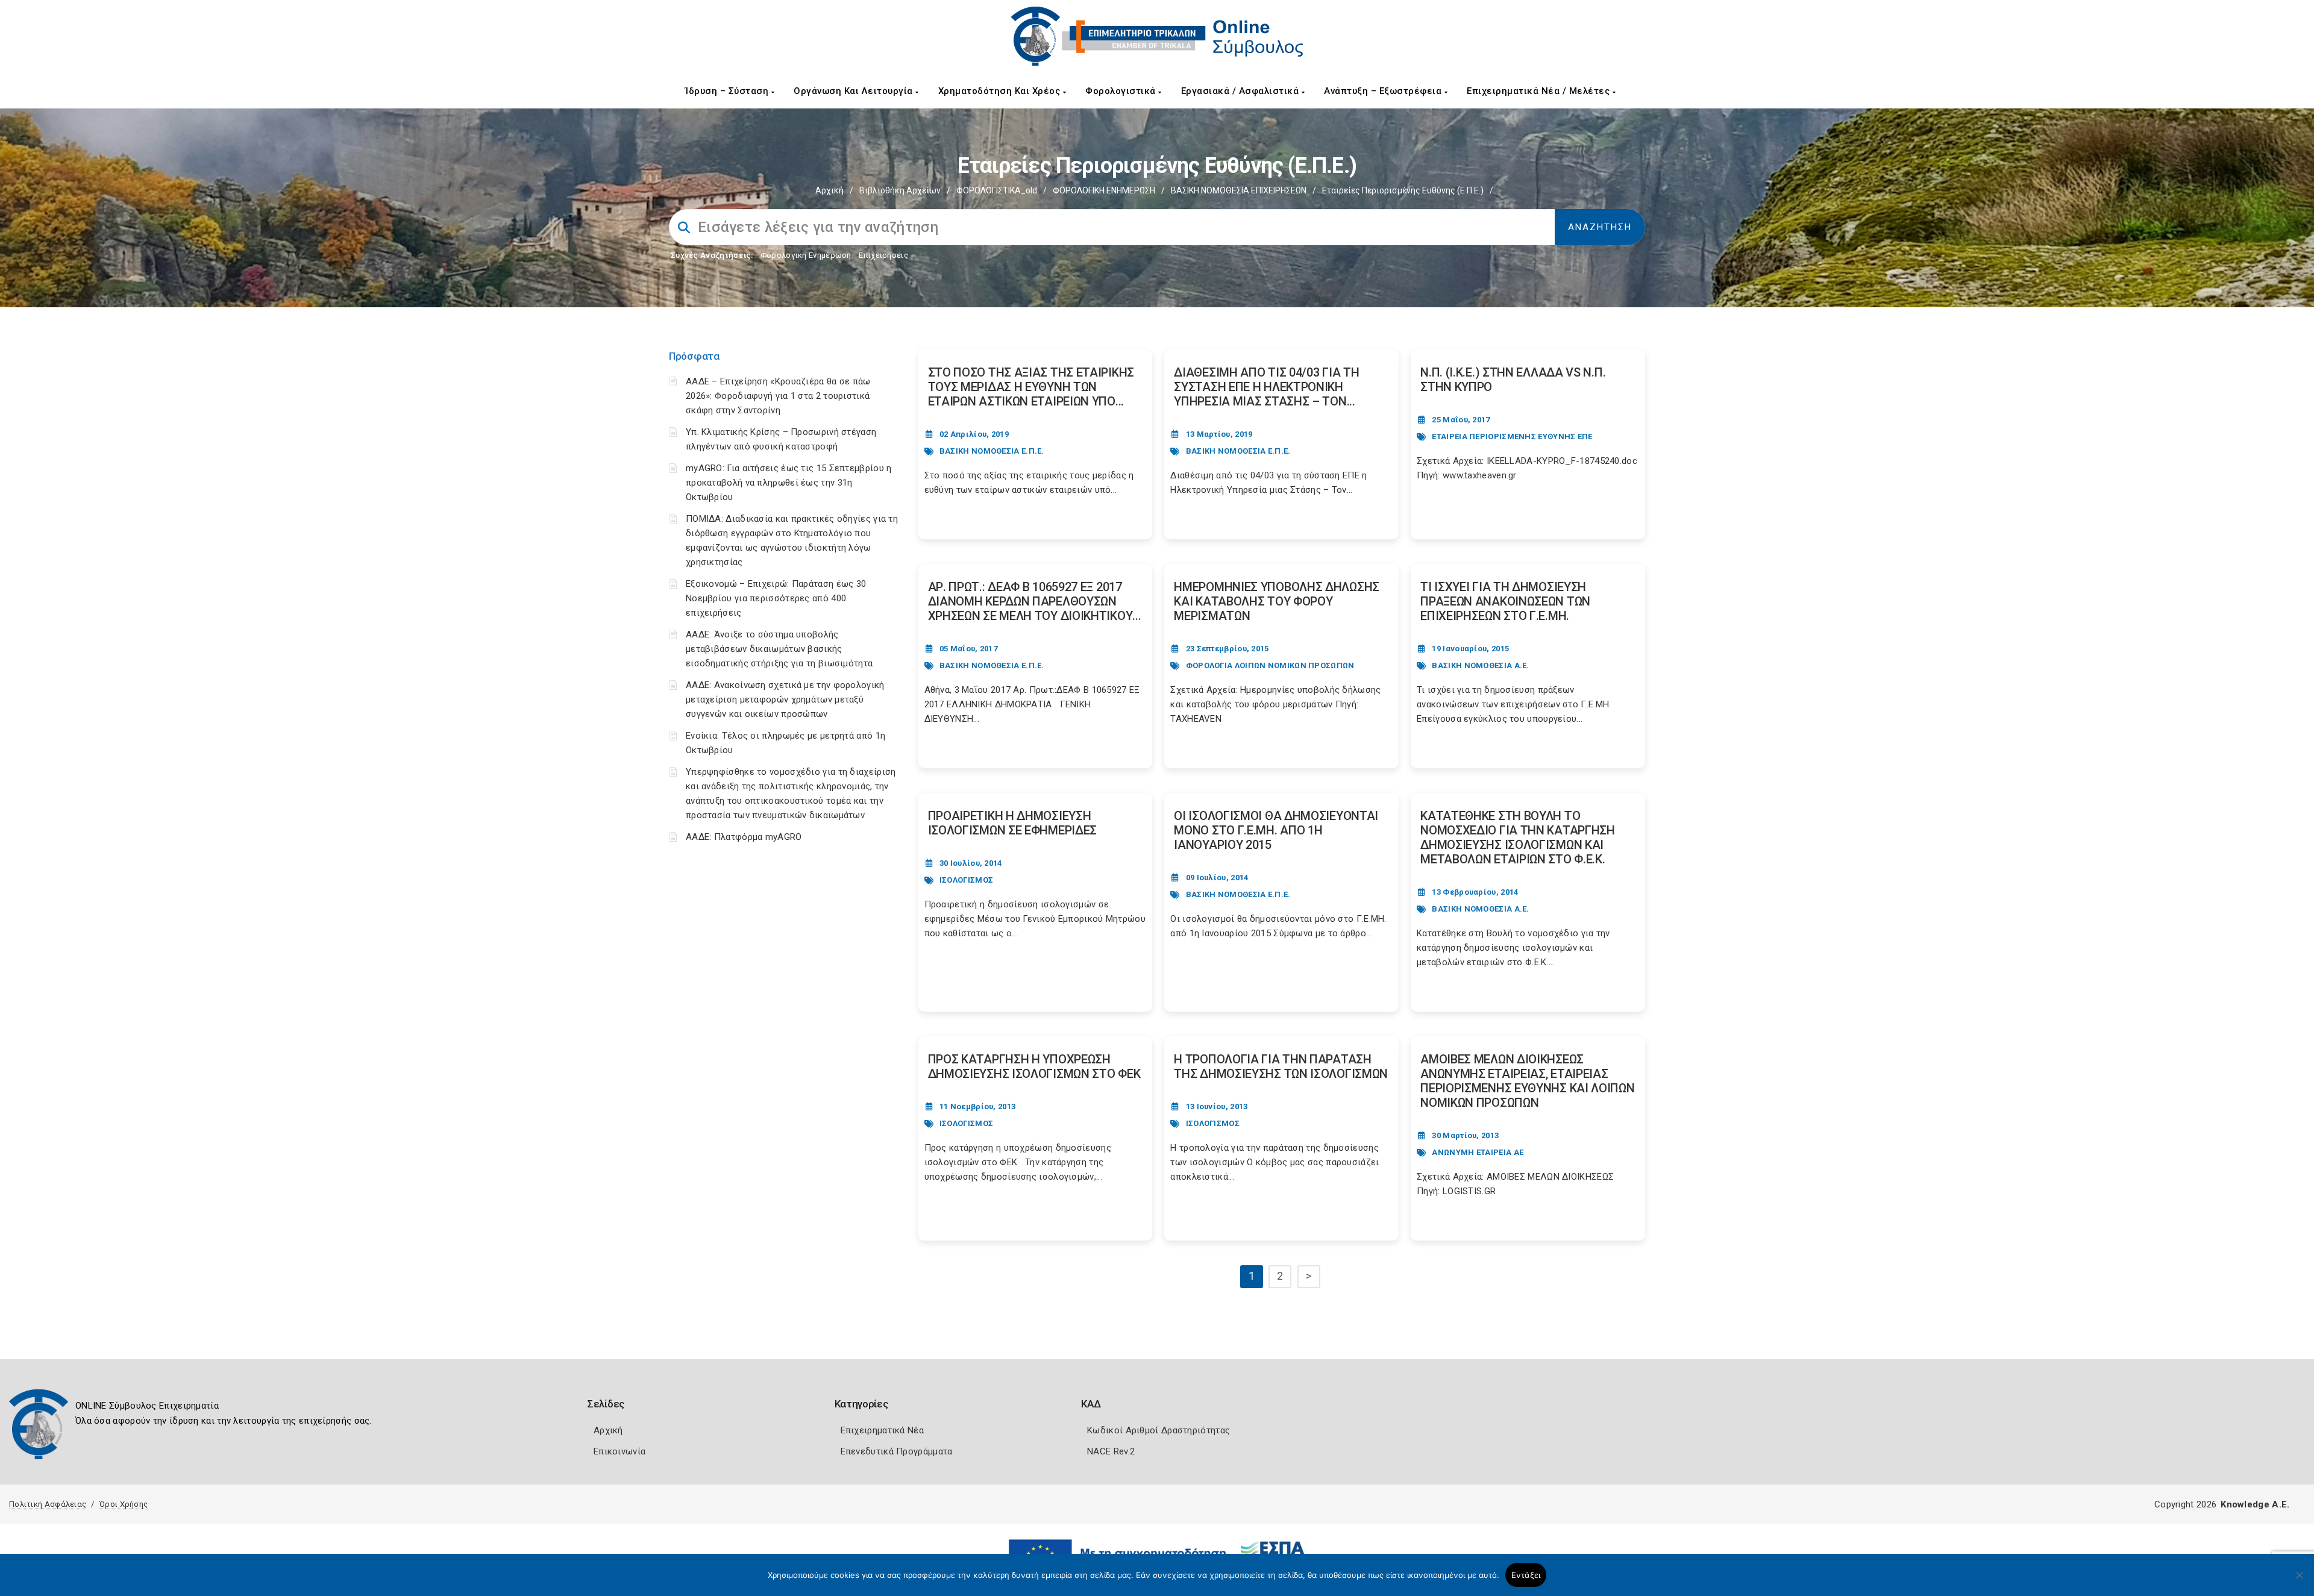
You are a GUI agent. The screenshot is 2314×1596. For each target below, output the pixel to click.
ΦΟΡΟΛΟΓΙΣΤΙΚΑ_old (997, 190)
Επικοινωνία (619, 1451)
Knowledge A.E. (2255, 1504)
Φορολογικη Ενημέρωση (806, 255)
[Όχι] (2299, 1581)
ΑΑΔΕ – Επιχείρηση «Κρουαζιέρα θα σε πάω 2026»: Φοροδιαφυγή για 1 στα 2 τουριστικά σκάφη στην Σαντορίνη (778, 396)
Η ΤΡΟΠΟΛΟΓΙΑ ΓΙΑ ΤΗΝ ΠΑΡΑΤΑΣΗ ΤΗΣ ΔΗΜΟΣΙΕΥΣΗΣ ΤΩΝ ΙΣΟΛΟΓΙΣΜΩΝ (1281, 1066)
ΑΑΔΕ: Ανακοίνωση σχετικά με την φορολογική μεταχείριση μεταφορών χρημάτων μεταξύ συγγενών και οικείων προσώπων (785, 699)
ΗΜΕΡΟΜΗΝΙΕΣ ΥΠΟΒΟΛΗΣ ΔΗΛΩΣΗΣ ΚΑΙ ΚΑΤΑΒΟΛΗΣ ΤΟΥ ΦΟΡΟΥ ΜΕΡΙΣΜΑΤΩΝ (1277, 601)
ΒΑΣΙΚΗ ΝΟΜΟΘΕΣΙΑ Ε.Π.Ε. (992, 451)
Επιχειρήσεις (883, 255)
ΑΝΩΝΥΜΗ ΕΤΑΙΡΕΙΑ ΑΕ (1478, 1152)
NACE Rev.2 (1111, 1451)
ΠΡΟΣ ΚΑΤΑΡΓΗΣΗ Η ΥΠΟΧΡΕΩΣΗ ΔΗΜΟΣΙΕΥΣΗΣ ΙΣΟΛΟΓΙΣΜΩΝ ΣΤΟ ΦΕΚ (1034, 1066)
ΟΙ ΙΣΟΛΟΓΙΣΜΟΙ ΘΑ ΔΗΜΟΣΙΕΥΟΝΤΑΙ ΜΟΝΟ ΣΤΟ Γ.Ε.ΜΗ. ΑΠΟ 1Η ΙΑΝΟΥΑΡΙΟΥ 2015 (1276, 830)
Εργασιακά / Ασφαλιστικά (1241, 91)
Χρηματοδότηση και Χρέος (1001, 91)
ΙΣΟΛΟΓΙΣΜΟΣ (966, 880)
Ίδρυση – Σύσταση (728, 91)
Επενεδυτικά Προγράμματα (897, 1451)
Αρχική (829, 190)
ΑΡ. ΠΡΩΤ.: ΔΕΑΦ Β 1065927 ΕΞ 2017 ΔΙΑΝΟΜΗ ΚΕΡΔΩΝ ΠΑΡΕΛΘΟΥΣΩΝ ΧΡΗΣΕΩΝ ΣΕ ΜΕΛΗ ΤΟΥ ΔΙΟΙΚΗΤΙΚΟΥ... (1035, 601)
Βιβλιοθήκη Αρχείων (900, 190)
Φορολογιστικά (1122, 91)
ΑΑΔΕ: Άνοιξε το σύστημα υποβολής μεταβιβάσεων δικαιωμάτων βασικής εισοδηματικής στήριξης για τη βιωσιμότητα (779, 649)
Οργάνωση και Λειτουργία (854, 91)
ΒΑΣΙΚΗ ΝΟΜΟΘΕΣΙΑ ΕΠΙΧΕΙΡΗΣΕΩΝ (1239, 190)
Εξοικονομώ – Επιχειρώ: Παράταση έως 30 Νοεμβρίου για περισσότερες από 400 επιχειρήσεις (776, 598)
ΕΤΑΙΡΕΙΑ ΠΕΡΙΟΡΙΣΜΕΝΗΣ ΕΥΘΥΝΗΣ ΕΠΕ (1512, 437)
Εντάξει (1526, 1575)
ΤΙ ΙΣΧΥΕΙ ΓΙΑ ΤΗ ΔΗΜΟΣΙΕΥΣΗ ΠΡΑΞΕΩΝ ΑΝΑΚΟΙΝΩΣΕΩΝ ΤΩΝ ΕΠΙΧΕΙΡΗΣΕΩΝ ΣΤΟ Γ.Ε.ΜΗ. (1505, 601)
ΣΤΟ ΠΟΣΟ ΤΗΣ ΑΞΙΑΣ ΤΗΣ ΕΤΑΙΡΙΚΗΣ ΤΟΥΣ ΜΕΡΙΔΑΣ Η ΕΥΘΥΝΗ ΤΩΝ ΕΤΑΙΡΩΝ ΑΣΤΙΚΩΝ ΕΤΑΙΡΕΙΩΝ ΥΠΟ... (1031, 387)
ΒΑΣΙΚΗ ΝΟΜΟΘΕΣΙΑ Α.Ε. (1480, 665)
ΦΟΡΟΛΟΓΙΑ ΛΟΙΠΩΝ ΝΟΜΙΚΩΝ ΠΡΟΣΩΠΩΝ (1270, 665)
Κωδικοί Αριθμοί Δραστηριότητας (1159, 1430)
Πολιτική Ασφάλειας (48, 1504)
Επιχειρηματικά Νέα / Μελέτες (1540, 91)
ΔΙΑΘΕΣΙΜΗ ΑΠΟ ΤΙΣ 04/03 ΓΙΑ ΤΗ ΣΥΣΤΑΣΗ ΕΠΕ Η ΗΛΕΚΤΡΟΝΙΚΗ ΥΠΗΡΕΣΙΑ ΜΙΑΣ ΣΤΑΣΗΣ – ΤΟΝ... (1266, 387)
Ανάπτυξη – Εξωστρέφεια (1384, 91)
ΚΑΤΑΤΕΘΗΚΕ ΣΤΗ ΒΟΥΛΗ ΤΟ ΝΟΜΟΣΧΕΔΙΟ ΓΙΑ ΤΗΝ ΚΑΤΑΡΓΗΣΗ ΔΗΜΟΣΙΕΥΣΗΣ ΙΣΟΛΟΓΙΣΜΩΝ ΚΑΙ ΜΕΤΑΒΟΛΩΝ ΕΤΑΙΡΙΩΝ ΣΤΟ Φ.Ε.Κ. (1518, 837)
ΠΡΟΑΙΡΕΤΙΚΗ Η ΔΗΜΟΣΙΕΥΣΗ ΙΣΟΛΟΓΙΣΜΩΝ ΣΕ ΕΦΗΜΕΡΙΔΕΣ (1013, 823)
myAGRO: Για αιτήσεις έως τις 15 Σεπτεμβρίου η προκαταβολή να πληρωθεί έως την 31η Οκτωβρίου (789, 483)
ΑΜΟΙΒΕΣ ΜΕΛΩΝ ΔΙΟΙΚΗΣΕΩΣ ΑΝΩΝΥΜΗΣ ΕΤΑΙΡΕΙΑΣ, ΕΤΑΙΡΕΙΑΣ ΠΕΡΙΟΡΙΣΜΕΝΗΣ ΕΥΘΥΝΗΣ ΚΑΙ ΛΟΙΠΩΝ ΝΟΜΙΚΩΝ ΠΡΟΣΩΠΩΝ (1527, 1081)
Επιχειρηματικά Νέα (882, 1430)
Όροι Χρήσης (124, 1504)
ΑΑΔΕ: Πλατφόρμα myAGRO (744, 837)
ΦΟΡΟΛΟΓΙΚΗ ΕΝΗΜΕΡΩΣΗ (1104, 190)
